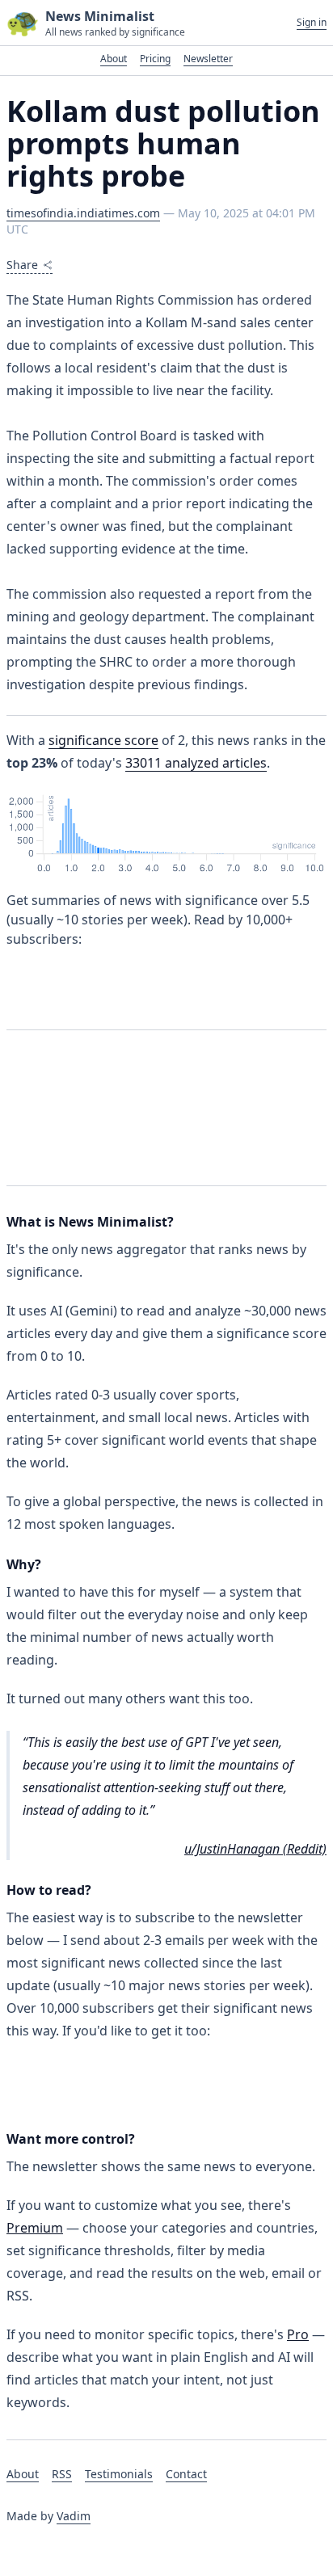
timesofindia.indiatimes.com (83, 213)
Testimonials (119, 2474)
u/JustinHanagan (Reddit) (255, 1849)
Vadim (74, 2516)
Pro (298, 2334)
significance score (103, 740)
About (114, 59)
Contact (186, 2474)
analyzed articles (196, 763)
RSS (62, 2474)
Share (22, 265)
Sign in (312, 23)
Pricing (155, 59)
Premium (35, 2228)
